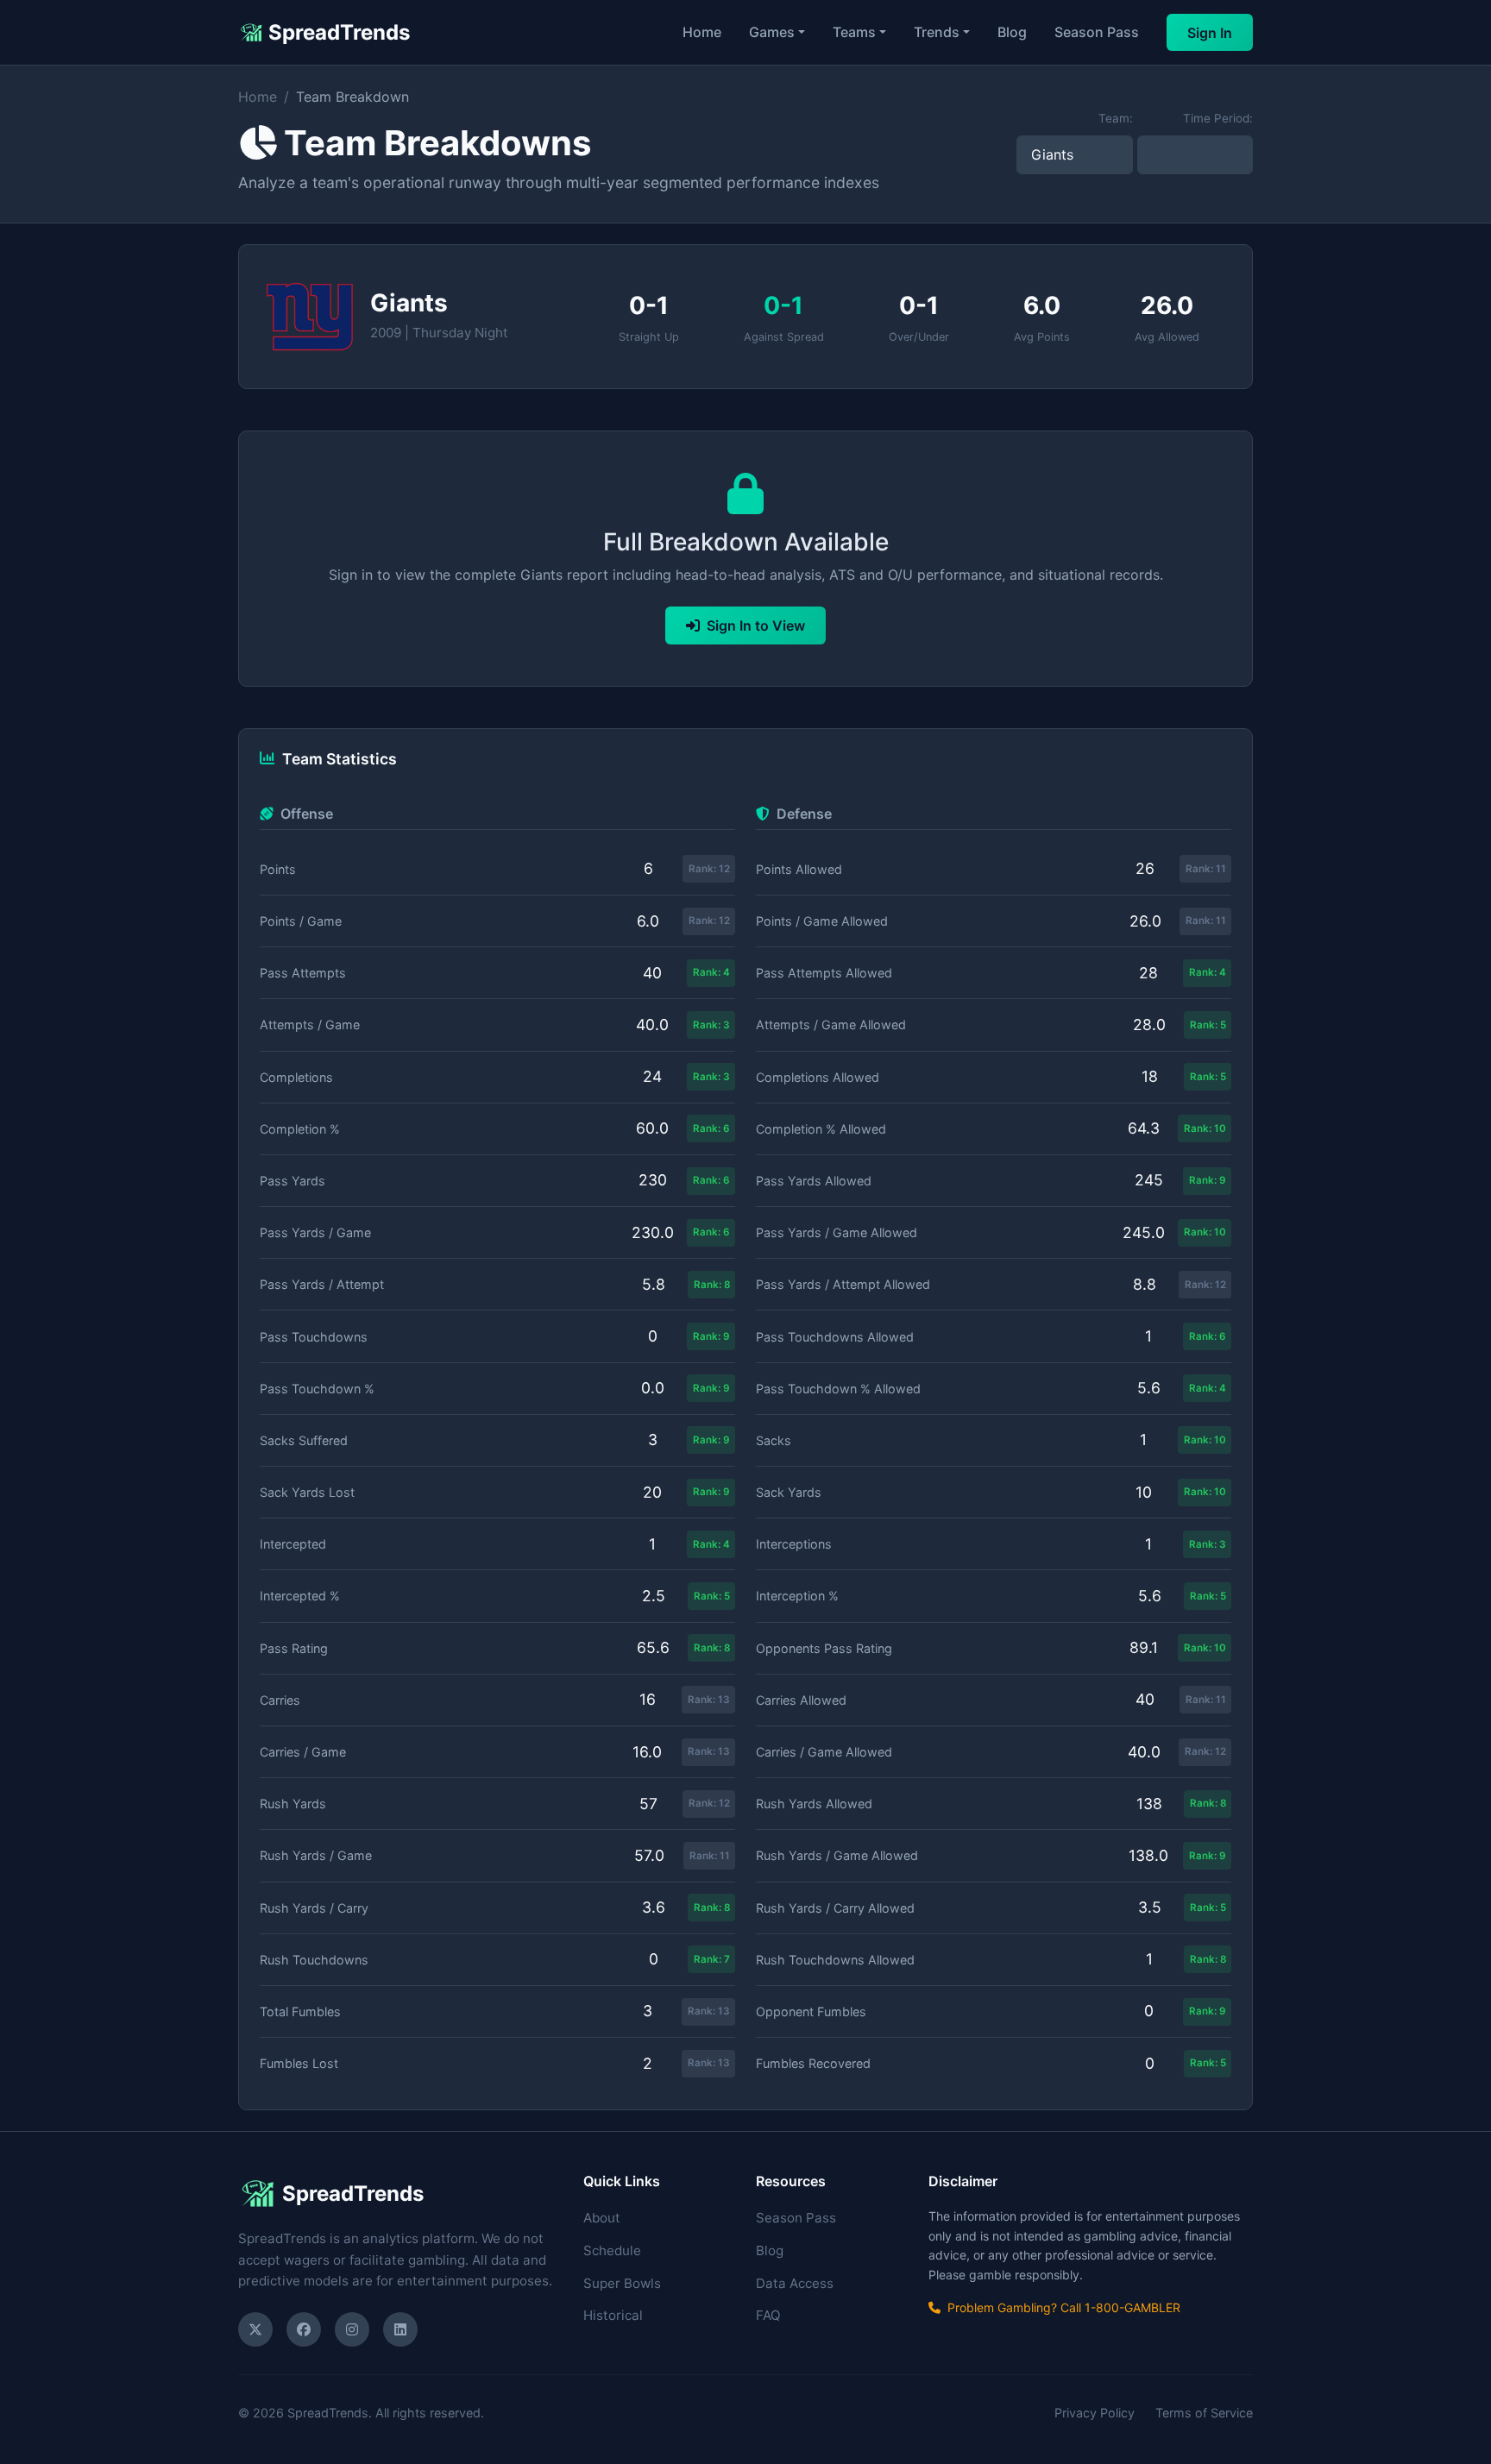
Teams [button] (854, 32)
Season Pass (1097, 32)
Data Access (795, 2283)
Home (702, 32)
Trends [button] (937, 32)
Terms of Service (1204, 2413)
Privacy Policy (1095, 2413)
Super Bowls (622, 2283)
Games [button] (772, 32)
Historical (613, 2315)
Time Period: (1218, 118)
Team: (1116, 118)
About (602, 2218)
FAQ (768, 2315)
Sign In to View (756, 625)
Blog (1012, 32)
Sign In (1210, 33)
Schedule (612, 2250)
